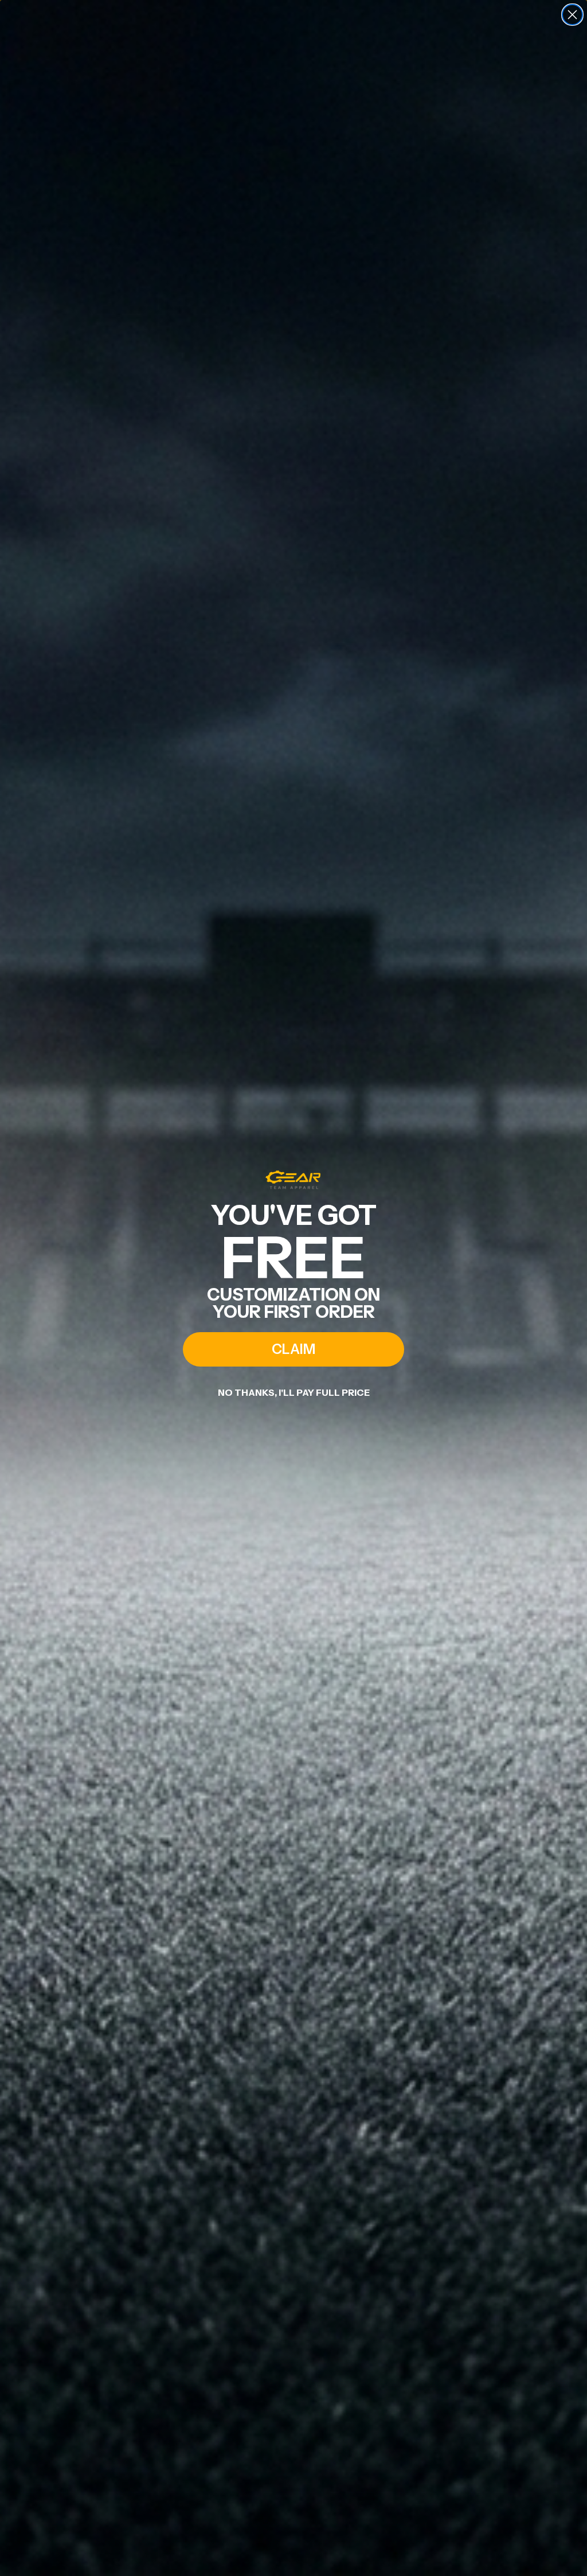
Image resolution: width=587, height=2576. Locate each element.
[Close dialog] (572, 15)
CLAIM (293, 1349)
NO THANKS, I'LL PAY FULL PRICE (294, 1392)
